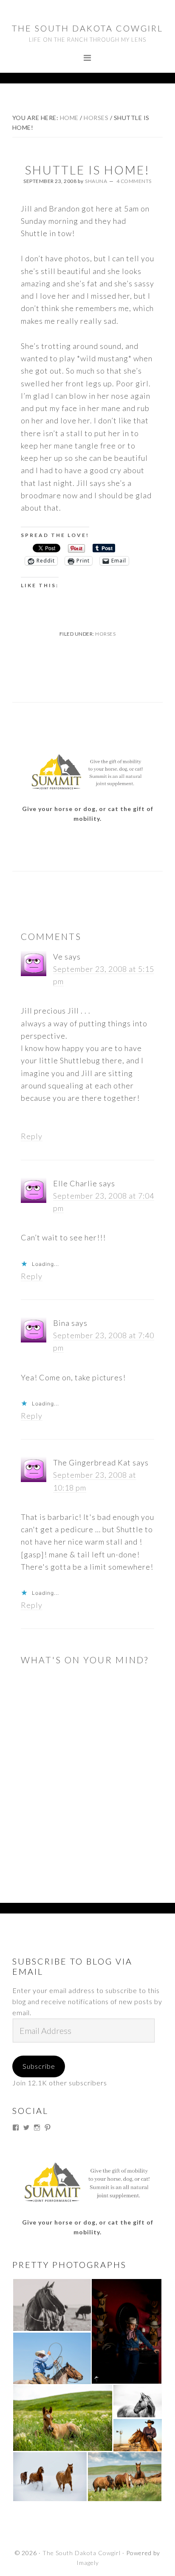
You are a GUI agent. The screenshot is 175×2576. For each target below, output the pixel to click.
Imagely (88, 2563)
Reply (32, 1136)
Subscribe (39, 2066)
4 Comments (134, 181)
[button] (52, 2305)
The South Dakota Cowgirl (87, 28)
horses (105, 634)
